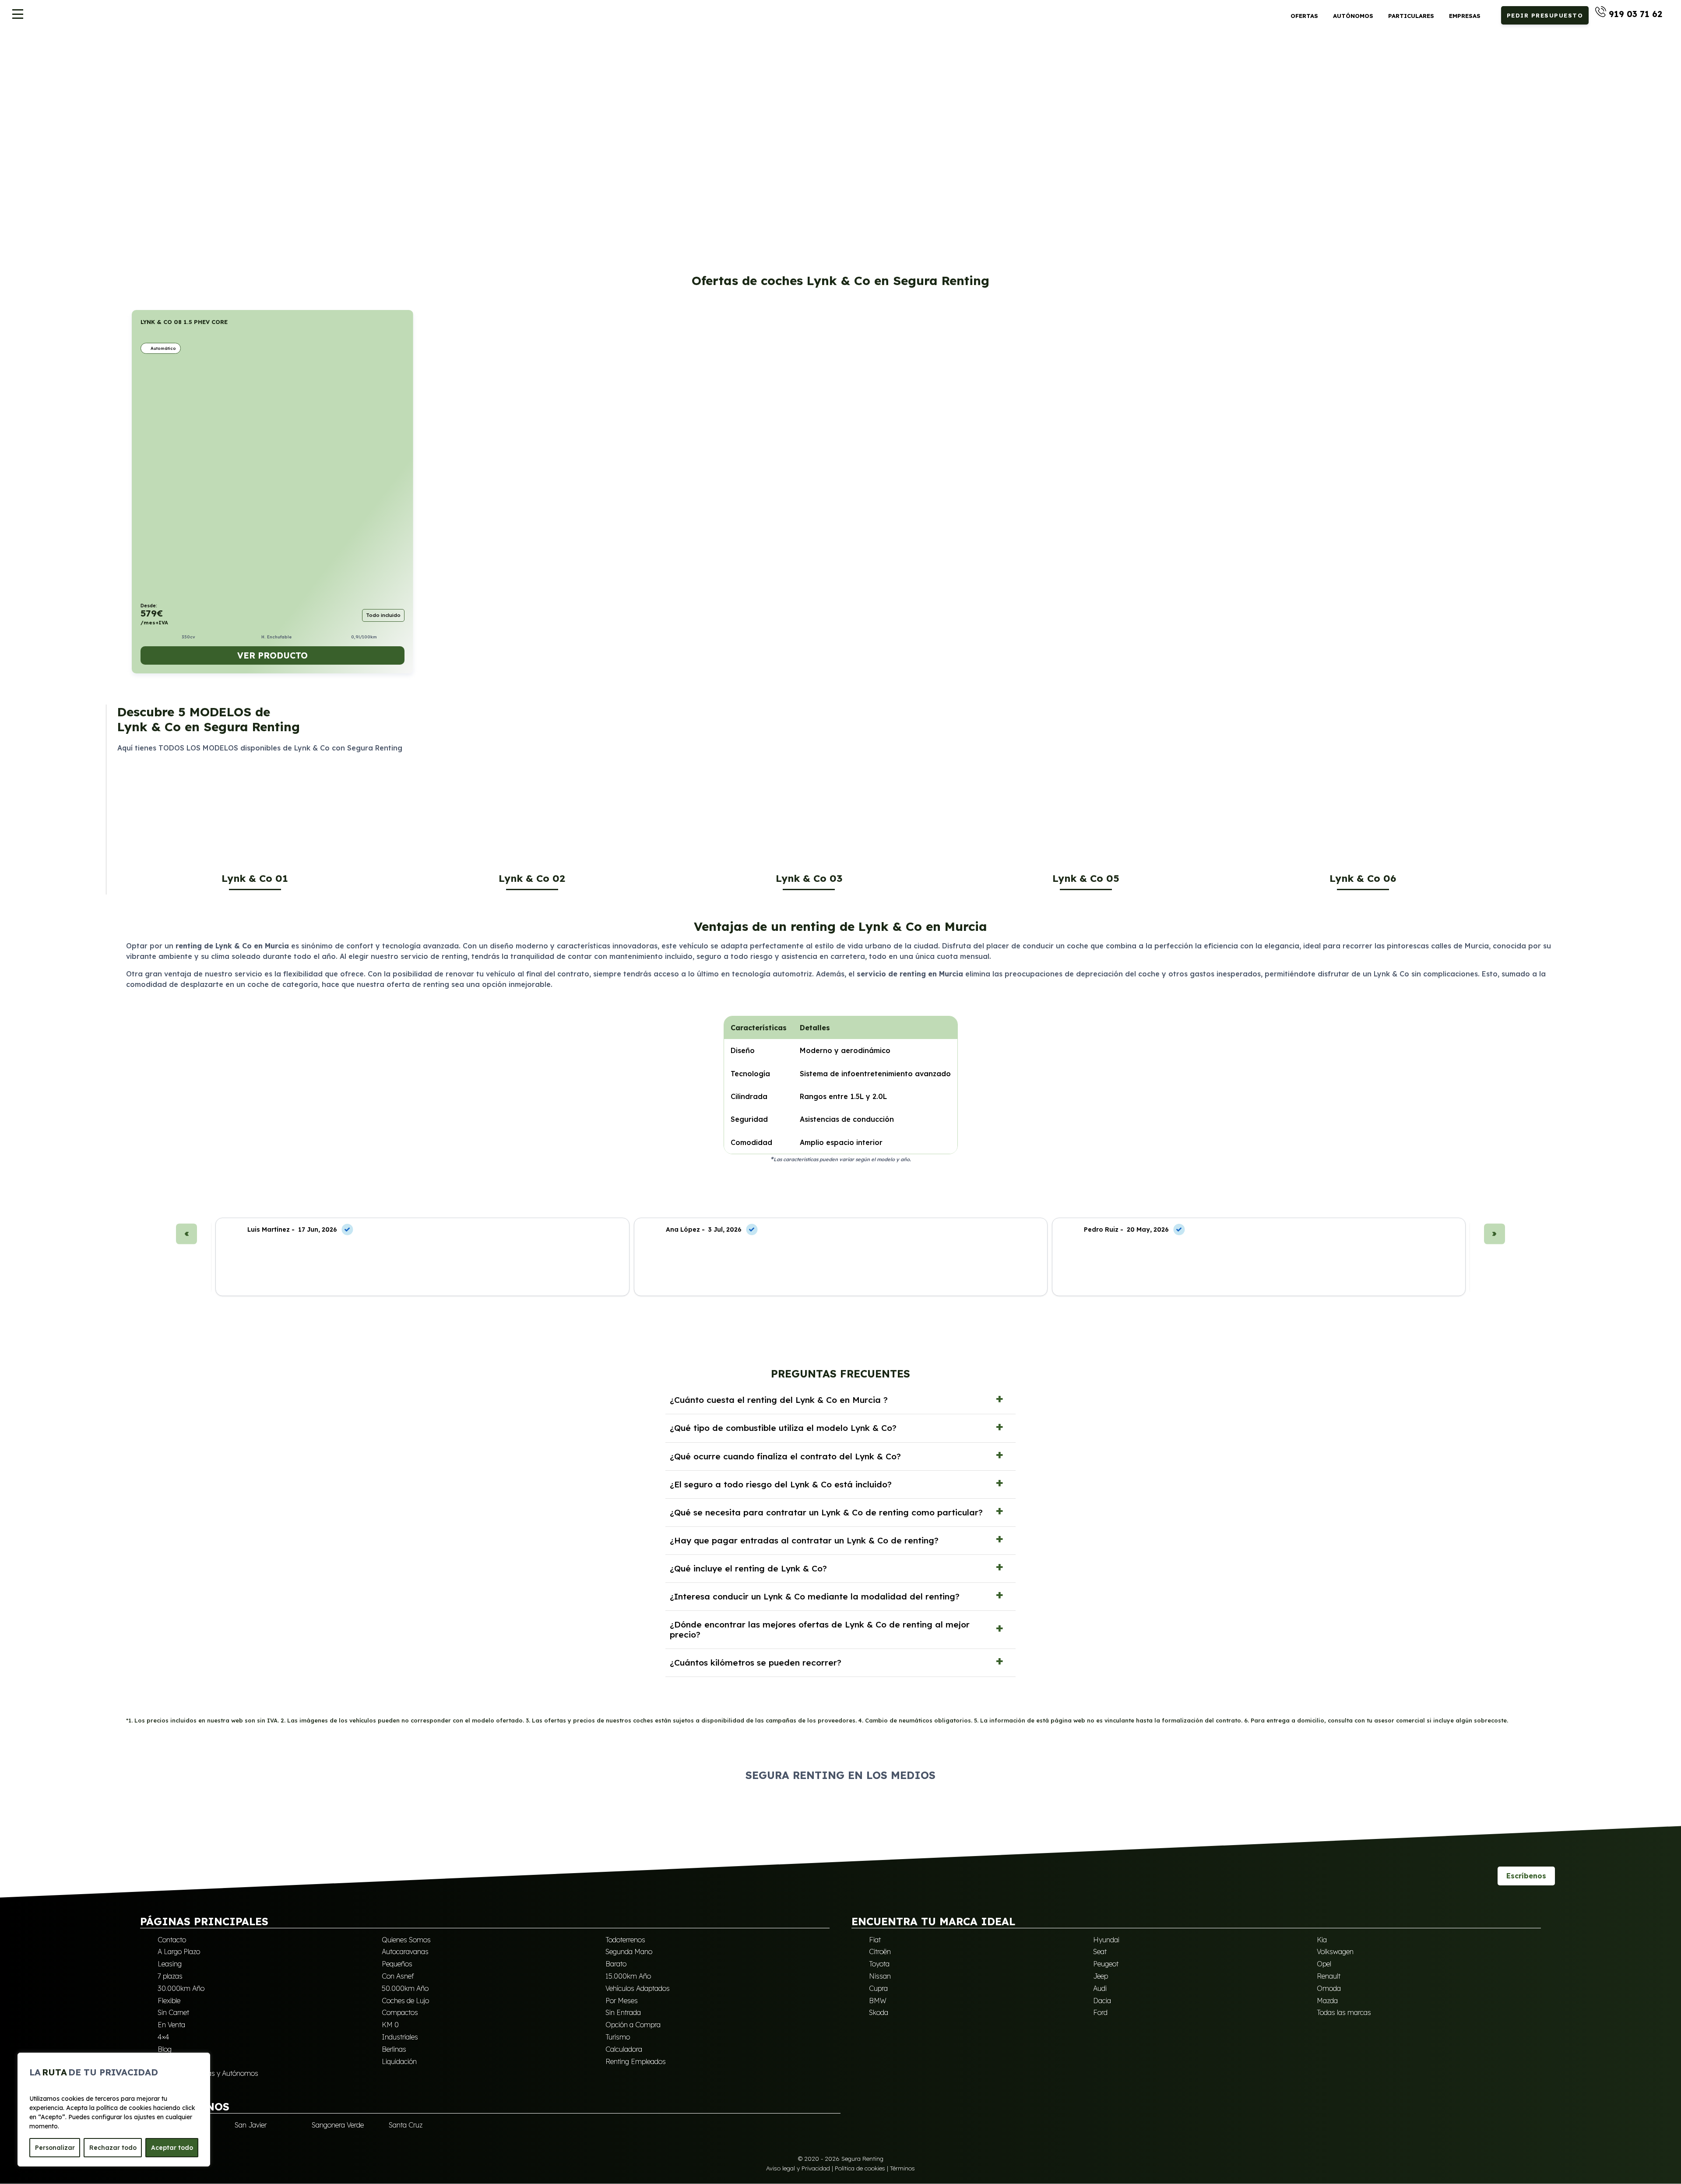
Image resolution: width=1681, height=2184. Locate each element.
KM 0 (390, 2025)
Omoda (1329, 1988)
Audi (1100, 1988)
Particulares (1411, 16)
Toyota (879, 1964)
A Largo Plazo (179, 1952)
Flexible (169, 2001)
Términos (902, 2168)
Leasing (170, 1964)
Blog (165, 2049)
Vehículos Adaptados (638, 1988)
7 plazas (170, 1976)
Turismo (618, 2037)
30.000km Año (181, 1988)
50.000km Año (405, 1988)
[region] (114, 2110)
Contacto (172, 1940)
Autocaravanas (405, 1952)
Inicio (139, 54)
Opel (1324, 1964)
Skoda (879, 2012)
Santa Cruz (406, 2125)
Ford (1100, 2012)
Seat (1100, 1952)
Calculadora (624, 2049)
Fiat (875, 1940)
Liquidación (399, 2061)
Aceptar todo (172, 2148)
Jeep (1101, 1976)
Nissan (880, 1976)
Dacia (1102, 2001)
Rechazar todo (113, 2148)
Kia (1322, 1940)
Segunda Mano (629, 1952)
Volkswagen (1335, 1952)
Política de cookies (860, 2168)
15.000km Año (628, 1976)
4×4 (164, 2037)
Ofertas (1304, 16)
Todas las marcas (1344, 2012)
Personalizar (55, 2148)
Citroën (880, 1952)
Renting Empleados (636, 2061)
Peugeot (1106, 1964)
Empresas (1465, 16)
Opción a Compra (633, 2025)
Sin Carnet (173, 2012)
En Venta (171, 2025)
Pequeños (397, 1964)
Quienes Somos (406, 1940)
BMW (878, 2001)
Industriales (400, 2037)
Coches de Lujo (405, 2001)
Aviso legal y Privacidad (798, 2168)
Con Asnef (398, 1976)
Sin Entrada (623, 2012)
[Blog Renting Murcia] (1483, 1876)
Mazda (1327, 2001)
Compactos (400, 2012)
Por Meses (622, 2001)
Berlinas (394, 2049)
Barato (616, 1964)
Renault (1329, 1976)
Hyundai (1106, 1940)
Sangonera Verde (338, 2125)
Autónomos (1353, 16)
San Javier (251, 2125)
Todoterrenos (625, 1940)
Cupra (878, 1988)
